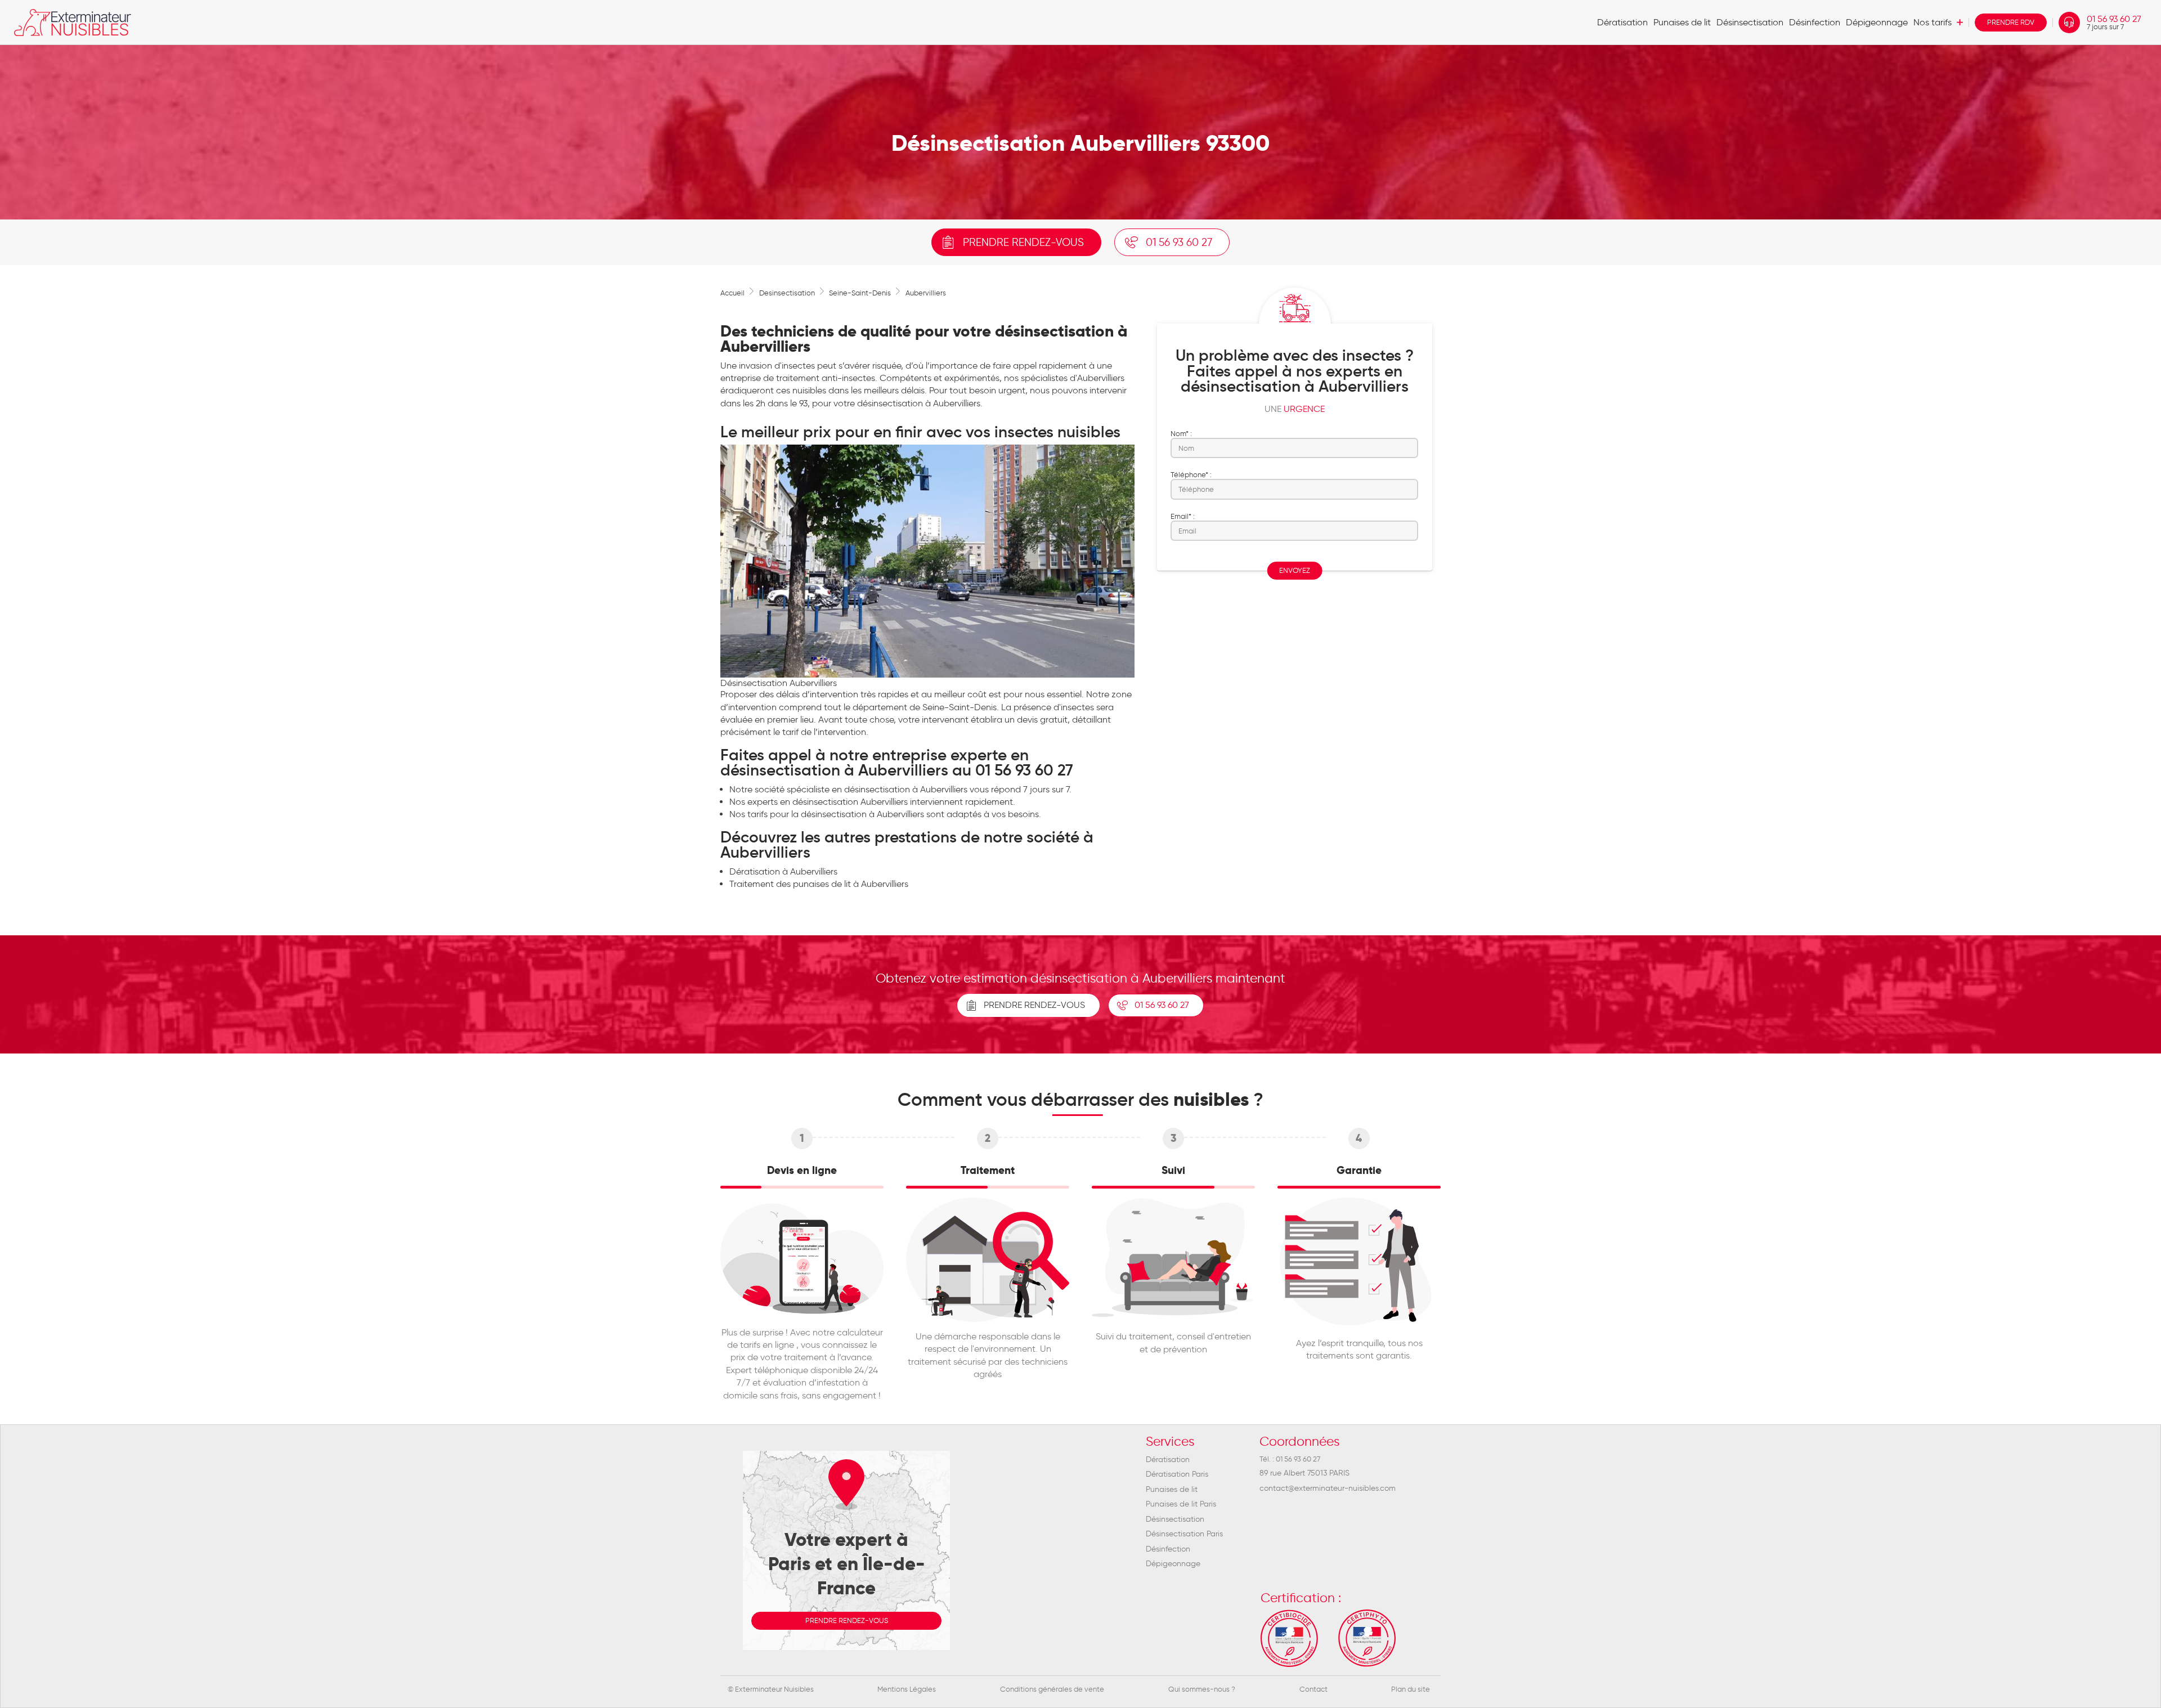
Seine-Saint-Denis (860, 293)
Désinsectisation (1750, 22)
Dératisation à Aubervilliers (783, 871)
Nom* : (1181, 433)
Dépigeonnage (1877, 22)
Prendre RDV (2011, 22)
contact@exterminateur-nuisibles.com (1328, 1488)
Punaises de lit (1682, 22)
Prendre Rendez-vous (1034, 1005)
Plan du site (1411, 1689)
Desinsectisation (787, 293)
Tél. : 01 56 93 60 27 (1290, 1459)
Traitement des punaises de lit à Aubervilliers (819, 884)
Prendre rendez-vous (1023, 242)
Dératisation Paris (1177, 1474)
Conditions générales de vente (1052, 1689)
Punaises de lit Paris (1181, 1504)
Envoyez (1295, 570)
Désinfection (1815, 22)
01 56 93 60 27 (2114, 23)
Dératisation (1622, 22)
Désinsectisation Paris (1184, 1534)
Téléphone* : (1191, 474)
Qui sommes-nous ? (1202, 1689)
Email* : (1183, 516)
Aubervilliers (926, 293)
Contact (1313, 1689)
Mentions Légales (907, 1689)
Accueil (732, 293)
